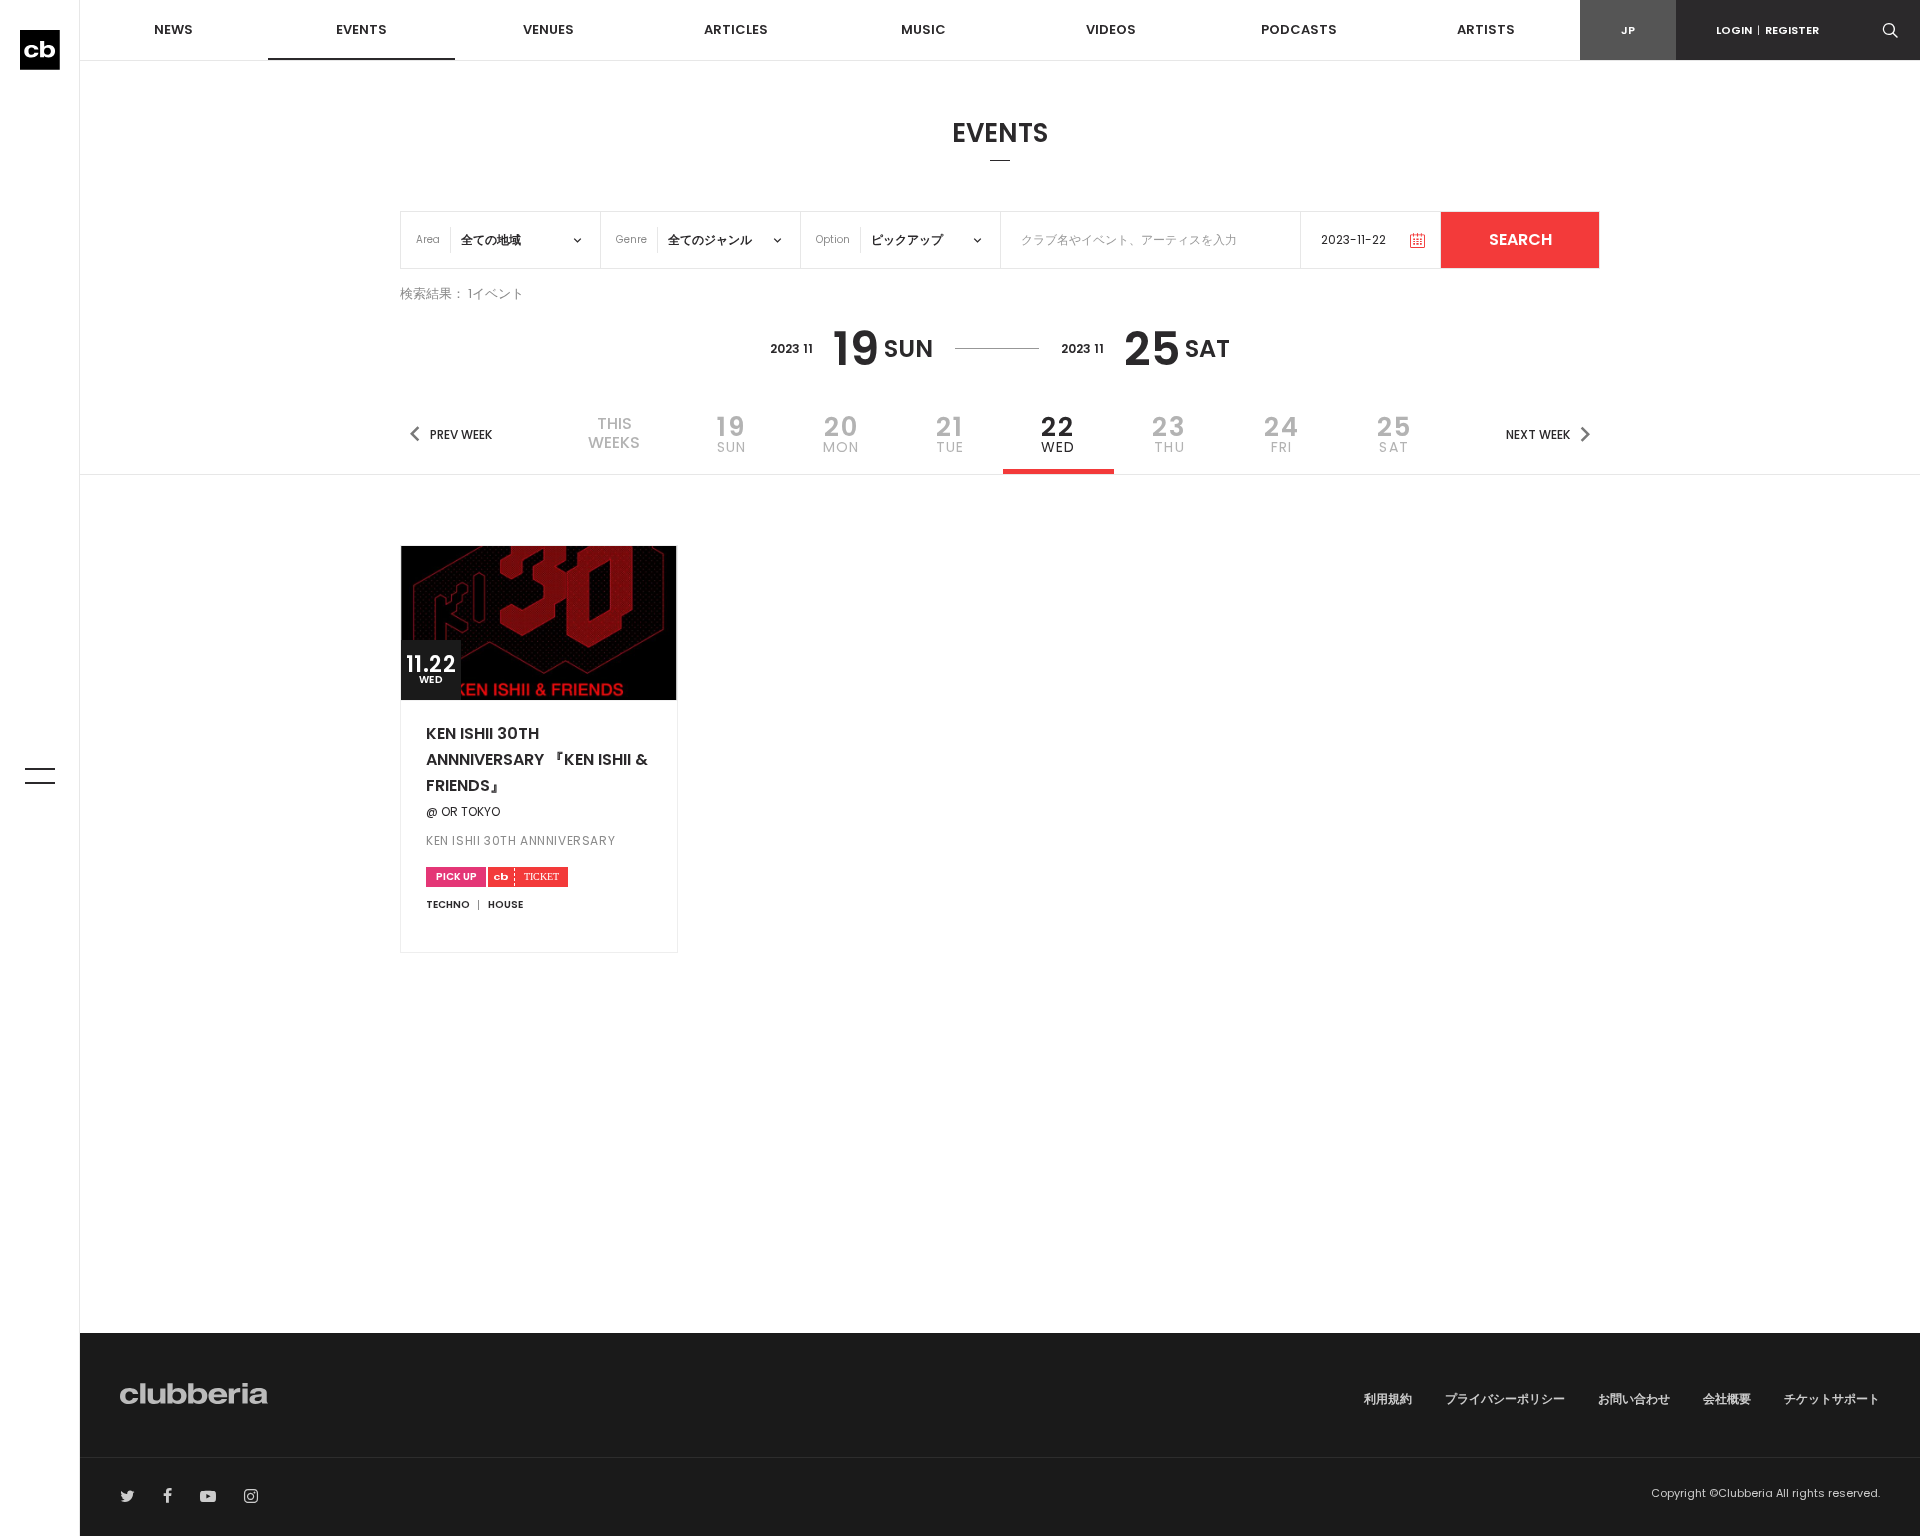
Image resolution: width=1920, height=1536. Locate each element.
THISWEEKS (614, 433)
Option (833, 239)
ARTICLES (736, 29)
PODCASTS (1299, 29)
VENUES (548, 29)
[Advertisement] (1000, 1163)
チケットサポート (1832, 1398)
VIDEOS (1111, 29)
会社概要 (1727, 1398)
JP (1628, 30)
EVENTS (361, 29)
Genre (631, 239)
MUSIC (923, 29)
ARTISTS (1486, 29)
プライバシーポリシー (1505, 1398)
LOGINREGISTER (1767, 30)
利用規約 (1388, 1398)
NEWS (173, 29)
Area (428, 239)
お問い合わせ (1634, 1398)
